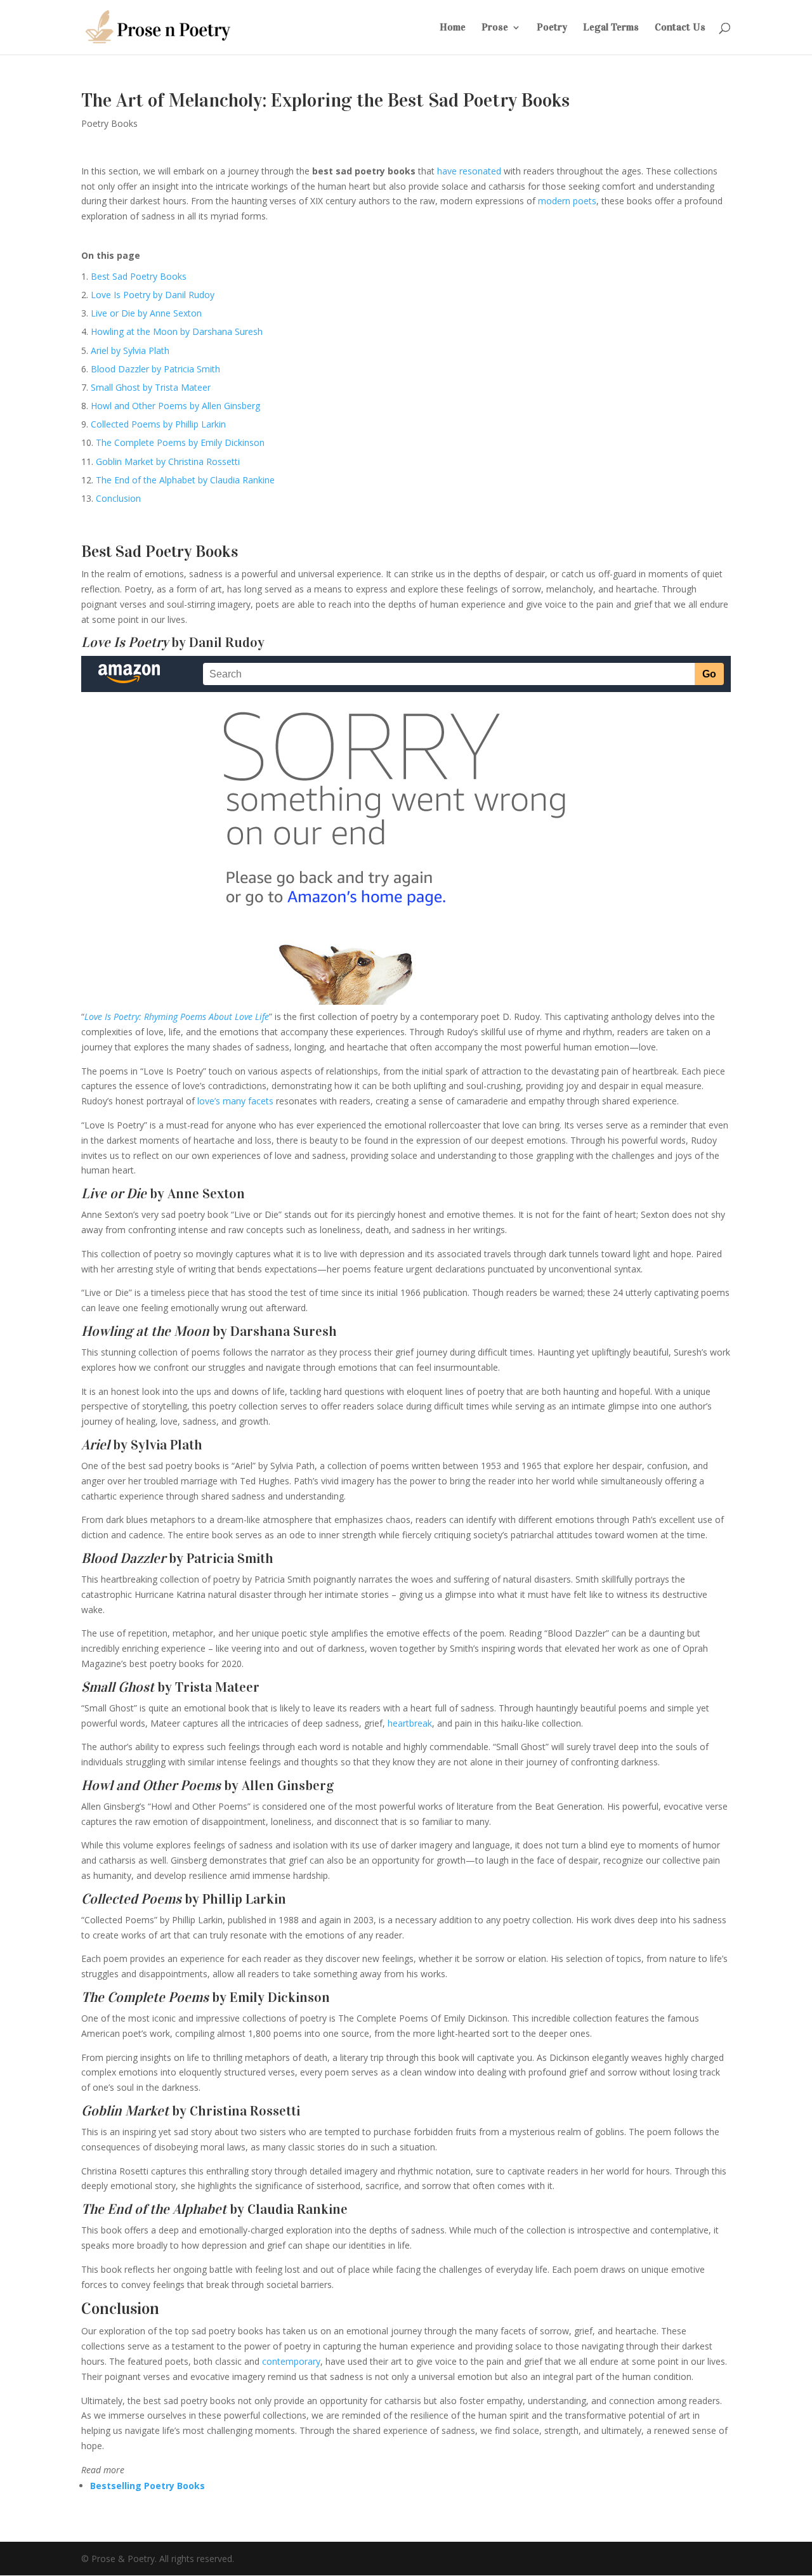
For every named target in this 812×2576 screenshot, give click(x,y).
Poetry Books (109, 123)
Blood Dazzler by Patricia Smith (155, 369)
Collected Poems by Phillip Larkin (158, 424)
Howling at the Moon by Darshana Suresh (177, 331)
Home (453, 28)
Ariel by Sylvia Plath (130, 350)
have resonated (469, 171)
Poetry (552, 28)
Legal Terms (611, 28)
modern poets (567, 201)
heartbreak (410, 1723)
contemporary (291, 2361)
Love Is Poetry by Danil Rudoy (153, 295)
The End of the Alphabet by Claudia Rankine (185, 480)
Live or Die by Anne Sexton (146, 313)
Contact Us (680, 28)
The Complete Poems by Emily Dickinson (180, 442)
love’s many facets (235, 1101)
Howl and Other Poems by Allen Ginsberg (175, 406)
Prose (495, 28)
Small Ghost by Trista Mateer (151, 387)
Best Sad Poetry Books (139, 276)
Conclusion (118, 498)
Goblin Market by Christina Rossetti (168, 461)
